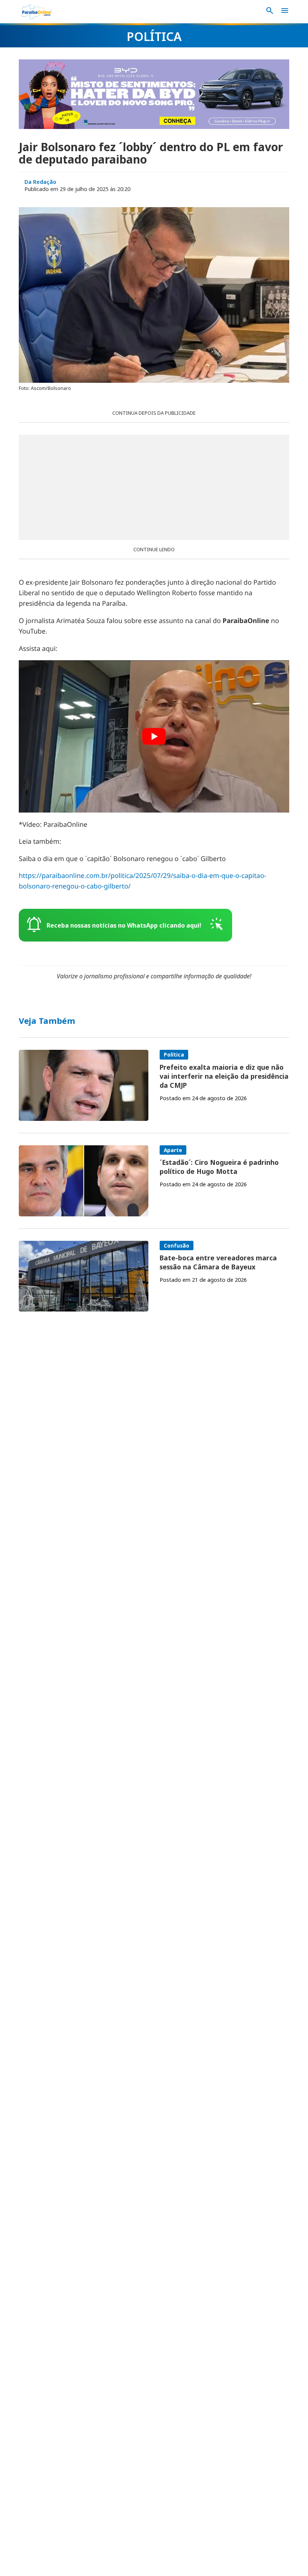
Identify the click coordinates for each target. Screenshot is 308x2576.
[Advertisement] (154, 487)
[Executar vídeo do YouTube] (154, 736)
